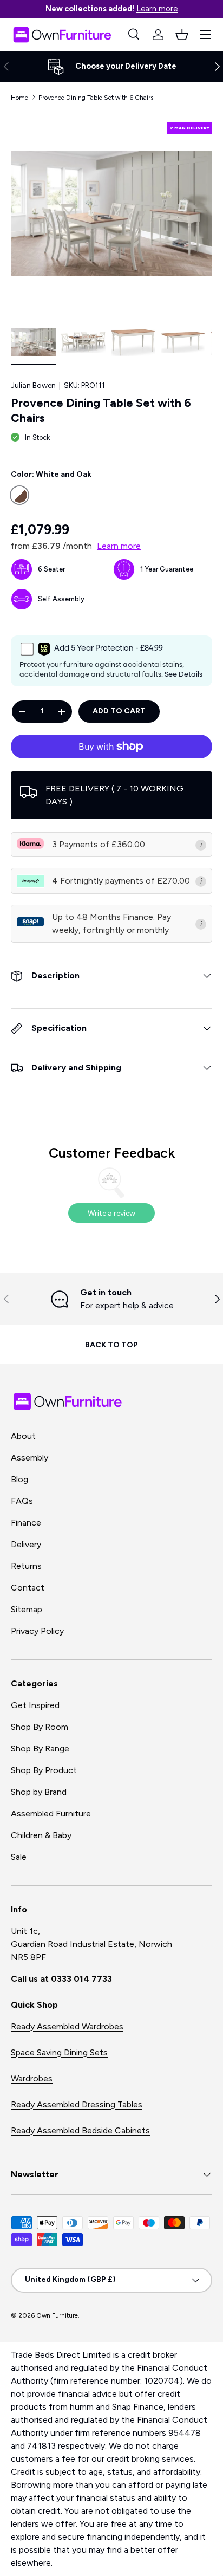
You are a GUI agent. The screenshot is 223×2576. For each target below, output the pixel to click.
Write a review (111, 1213)
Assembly (29, 1458)
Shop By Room (40, 1727)
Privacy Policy (37, 1631)
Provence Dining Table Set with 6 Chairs (96, 98)
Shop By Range (40, 1748)
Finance (26, 1523)
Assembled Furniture (51, 1813)
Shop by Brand (39, 1792)
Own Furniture (57, 2315)
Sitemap (27, 1609)
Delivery (26, 1544)
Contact (28, 1588)
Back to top (111, 1345)
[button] (182, 35)
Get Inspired (35, 1705)
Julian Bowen (33, 385)
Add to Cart (119, 711)
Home (19, 98)
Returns (26, 1566)
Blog (19, 1479)
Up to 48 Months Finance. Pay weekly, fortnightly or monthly (111, 923)
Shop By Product (44, 1770)
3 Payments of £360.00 (99, 844)
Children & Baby (41, 1835)
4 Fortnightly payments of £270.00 (121, 881)
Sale (19, 1857)
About (23, 1436)
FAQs (22, 1501)
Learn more (157, 9)
